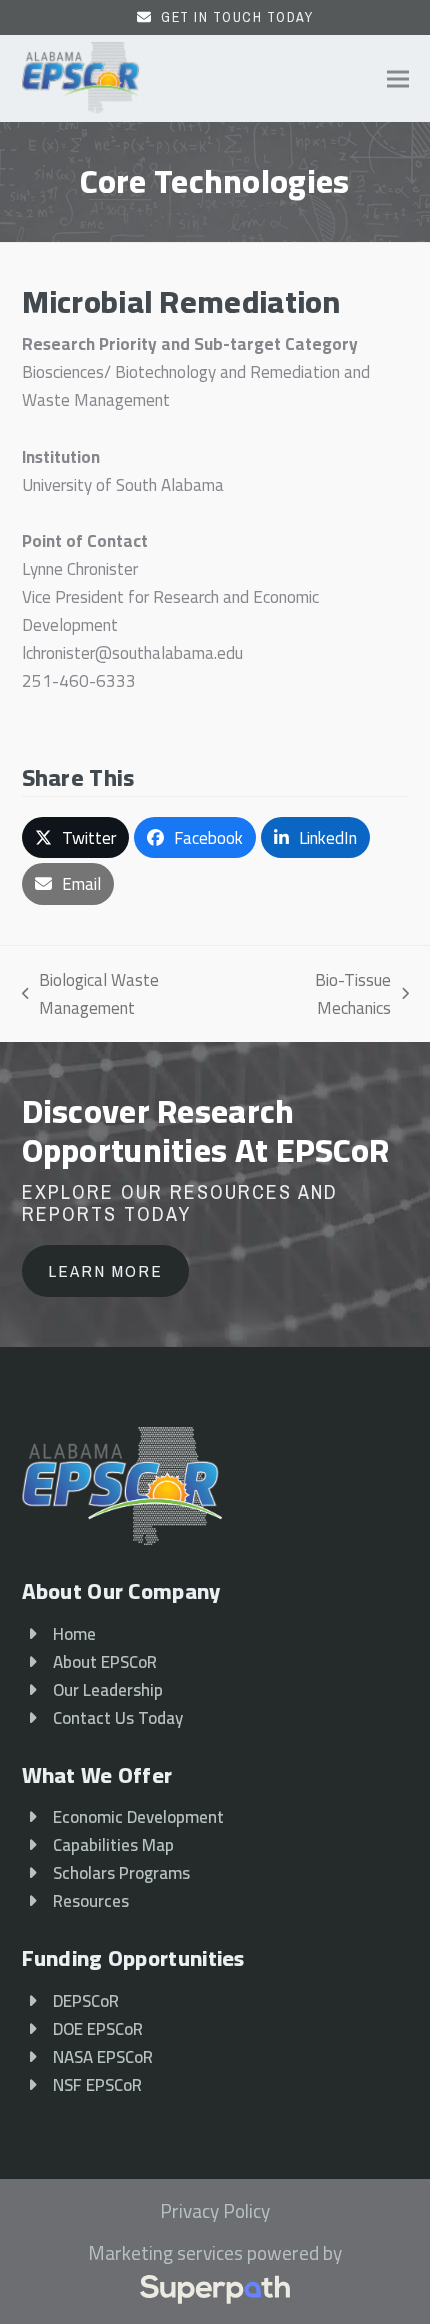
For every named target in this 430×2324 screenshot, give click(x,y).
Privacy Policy (215, 2212)
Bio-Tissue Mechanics (323, 994)
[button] (398, 78)
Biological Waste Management (91, 994)
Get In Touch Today (237, 17)
